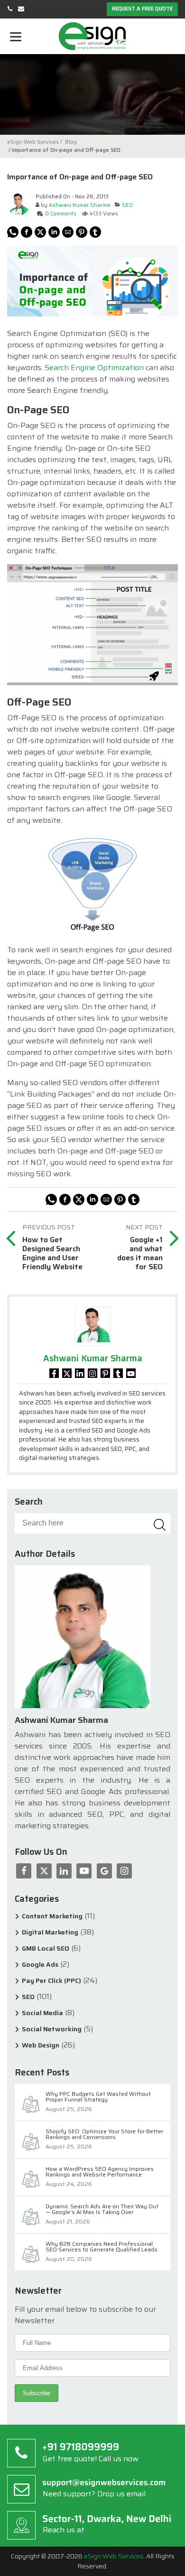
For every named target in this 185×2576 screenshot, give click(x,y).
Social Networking (52, 2029)
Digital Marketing (50, 1932)
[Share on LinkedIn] (54, 232)
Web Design (41, 2045)
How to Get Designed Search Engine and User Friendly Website (52, 1253)
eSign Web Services (114, 2556)
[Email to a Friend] (68, 232)
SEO (127, 205)
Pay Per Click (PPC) (51, 1981)
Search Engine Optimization (94, 367)
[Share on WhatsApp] (13, 232)
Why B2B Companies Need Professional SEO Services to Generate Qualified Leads (102, 2247)
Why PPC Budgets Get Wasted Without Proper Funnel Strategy (98, 2097)
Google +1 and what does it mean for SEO (140, 1253)
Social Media (42, 2013)
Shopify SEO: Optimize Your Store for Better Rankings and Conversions (104, 2135)
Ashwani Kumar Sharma (79, 205)
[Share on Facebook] (27, 232)
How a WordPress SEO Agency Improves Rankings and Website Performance (100, 2172)
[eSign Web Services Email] (21, 9)
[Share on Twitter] (40, 232)
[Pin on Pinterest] (82, 232)
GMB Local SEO (46, 1948)
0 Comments (61, 214)
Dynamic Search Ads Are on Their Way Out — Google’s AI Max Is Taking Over (102, 2210)
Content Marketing (52, 1916)
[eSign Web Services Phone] (10, 9)
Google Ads (40, 1965)
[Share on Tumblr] (95, 232)
